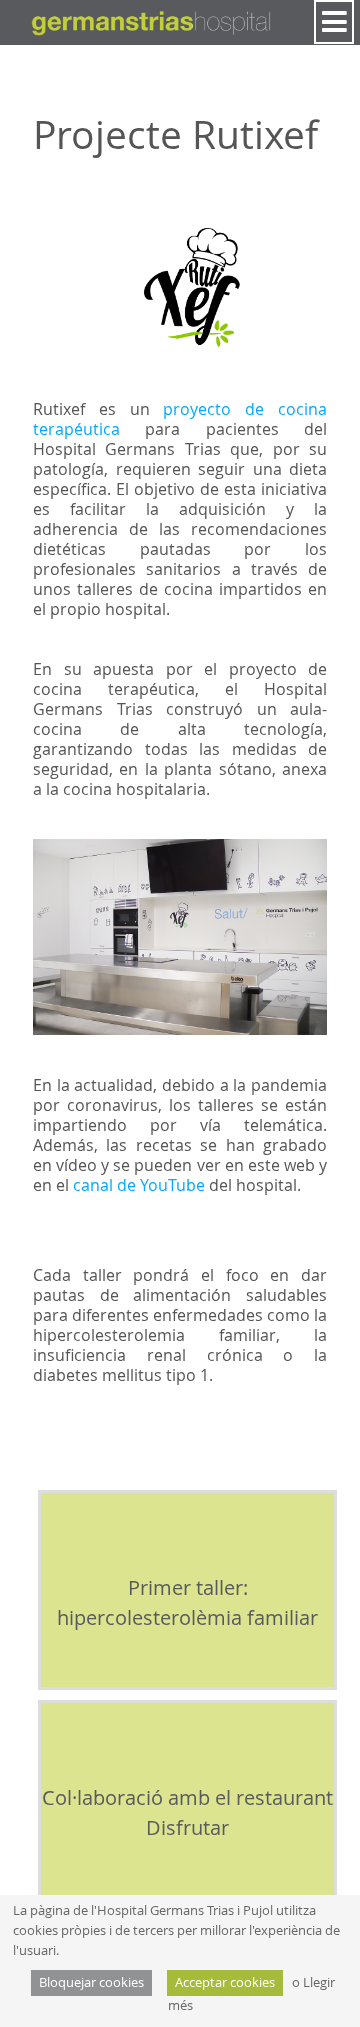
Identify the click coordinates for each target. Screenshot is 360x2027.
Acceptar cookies (225, 1982)
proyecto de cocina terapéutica (180, 419)
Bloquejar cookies (91, 1982)
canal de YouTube (139, 1185)
